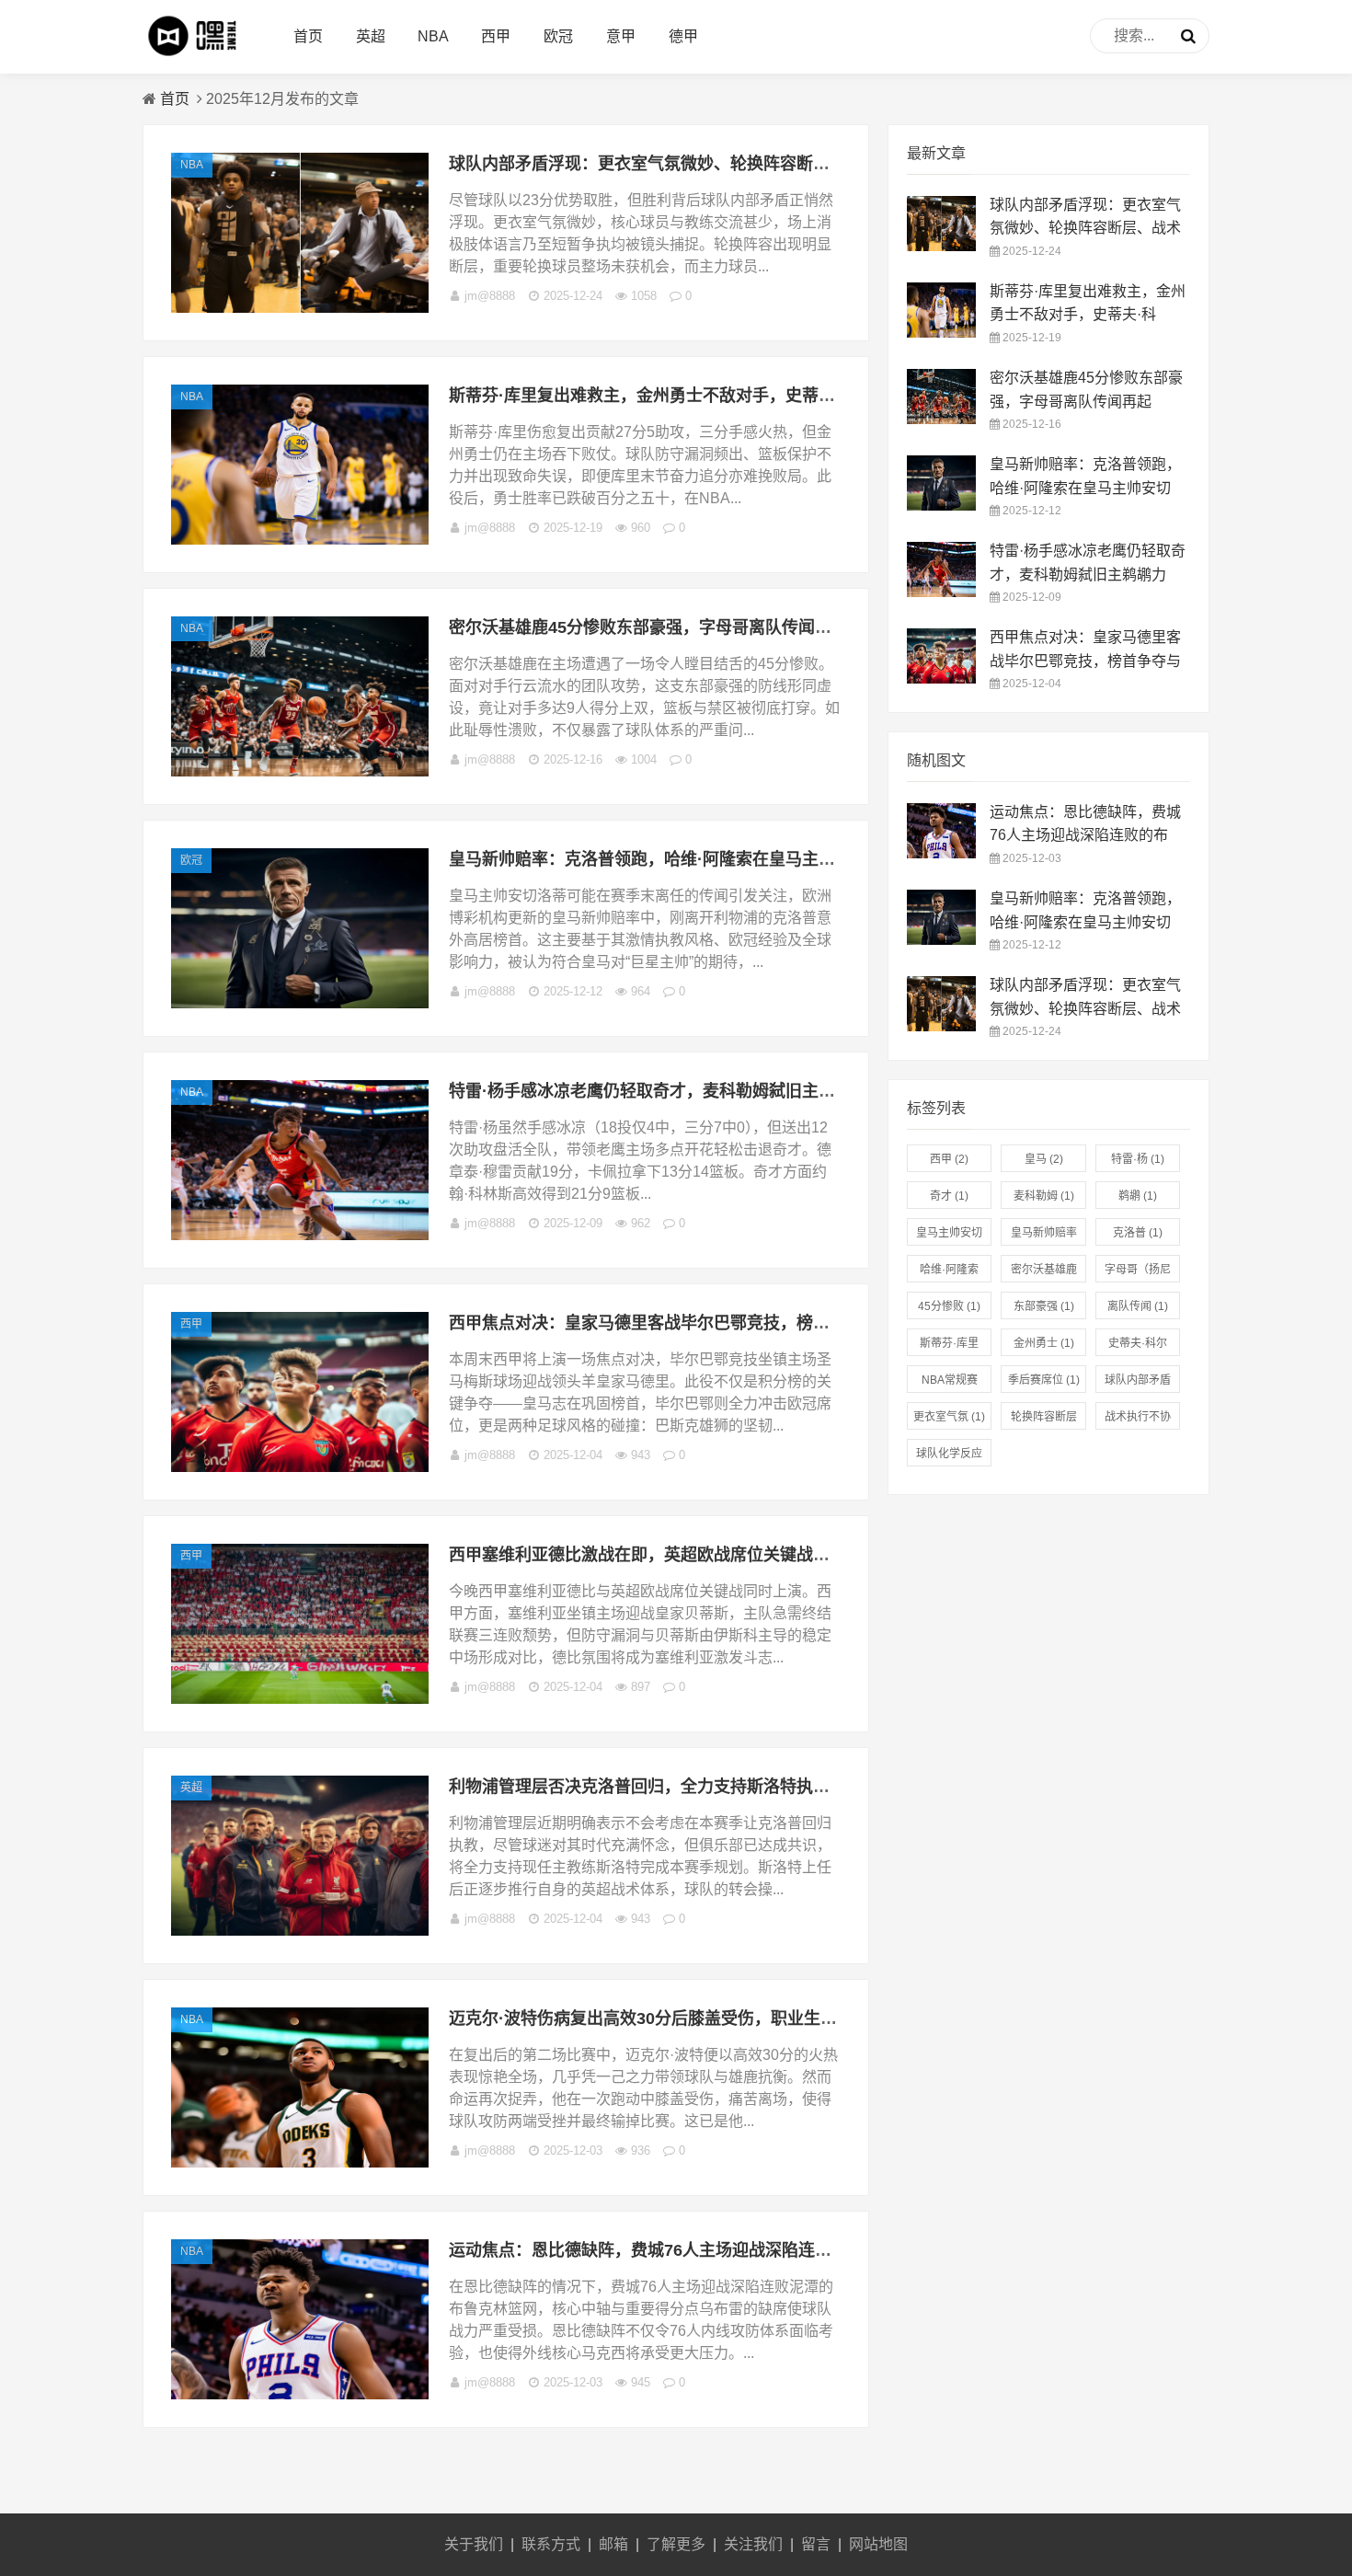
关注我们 (753, 2544)
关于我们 (474, 2544)
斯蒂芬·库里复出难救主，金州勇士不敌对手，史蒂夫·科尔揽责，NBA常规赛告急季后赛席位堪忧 (803, 396)
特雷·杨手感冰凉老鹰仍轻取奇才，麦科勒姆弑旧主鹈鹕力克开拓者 (692, 1091)
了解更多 (676, 2544)
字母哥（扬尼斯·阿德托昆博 (1138, 1273)
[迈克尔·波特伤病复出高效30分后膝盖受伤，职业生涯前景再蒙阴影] (300, 2162)
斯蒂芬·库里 (949, 1346)
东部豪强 (1044, 1306)
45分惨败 (949, 1306)
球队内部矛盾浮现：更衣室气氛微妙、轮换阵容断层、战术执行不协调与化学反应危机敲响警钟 (796, 164)
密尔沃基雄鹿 (1044, 1273)
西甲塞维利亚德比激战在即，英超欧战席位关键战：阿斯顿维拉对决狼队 (714, 1555)
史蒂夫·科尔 (1138, 1346)
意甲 (621, 36)
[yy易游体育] (199, 56)
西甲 (496, 36)
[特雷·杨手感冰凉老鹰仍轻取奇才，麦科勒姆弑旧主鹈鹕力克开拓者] (300, 1235)
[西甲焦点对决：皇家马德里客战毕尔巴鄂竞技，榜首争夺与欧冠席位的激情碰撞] (300, 1467)
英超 (371, 36)
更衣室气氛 (949, 1417)
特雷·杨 (1138, 1159)
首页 (308, 36)
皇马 (1044, 1159)
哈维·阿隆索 (949, 1273)
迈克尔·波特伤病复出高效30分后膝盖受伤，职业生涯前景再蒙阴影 (693, 2018)
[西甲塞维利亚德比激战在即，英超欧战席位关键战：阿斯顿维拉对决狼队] (300, 1699)
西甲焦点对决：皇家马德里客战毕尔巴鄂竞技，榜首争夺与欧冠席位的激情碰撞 (739, 1323)
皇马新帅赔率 (1044, 1236)
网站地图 (878, 2544)
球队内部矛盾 (1138, 1383)
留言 (816, 2544)
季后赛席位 (1044, 1380)
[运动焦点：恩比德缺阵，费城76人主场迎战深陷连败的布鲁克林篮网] (300, 2394)
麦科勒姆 (1044, 1196)
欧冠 (558, 36)
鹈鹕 (1138, 1196)
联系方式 (551, 2544)
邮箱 (613, 2544)
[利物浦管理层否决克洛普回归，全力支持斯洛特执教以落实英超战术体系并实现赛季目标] (300, 1931)
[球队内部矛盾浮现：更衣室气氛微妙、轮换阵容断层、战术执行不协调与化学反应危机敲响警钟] (300, 308)
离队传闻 (1138, 1306)
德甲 (683, 36)
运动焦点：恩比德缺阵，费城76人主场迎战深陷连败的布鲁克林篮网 (698, 2250)
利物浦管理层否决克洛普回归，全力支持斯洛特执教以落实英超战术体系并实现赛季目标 (772, 1787)
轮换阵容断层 (1044, 1420)
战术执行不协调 (1138, 1420)
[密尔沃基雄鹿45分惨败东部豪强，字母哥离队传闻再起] (300, 771)
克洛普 (1138, 1233)
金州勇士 (1044, 1343)
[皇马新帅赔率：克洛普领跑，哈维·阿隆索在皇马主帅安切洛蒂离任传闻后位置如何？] (300, 1003)
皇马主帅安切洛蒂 (949, 1236)
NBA (433, 36)
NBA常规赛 (950, 1383)
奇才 (949, 1196)
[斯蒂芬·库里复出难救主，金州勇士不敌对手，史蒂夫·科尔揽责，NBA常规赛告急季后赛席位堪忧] (300, 540)
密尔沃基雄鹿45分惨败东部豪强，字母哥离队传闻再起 (648, 627)
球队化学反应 (949, 1457)
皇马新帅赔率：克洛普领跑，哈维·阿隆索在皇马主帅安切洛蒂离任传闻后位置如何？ (758, 859)
